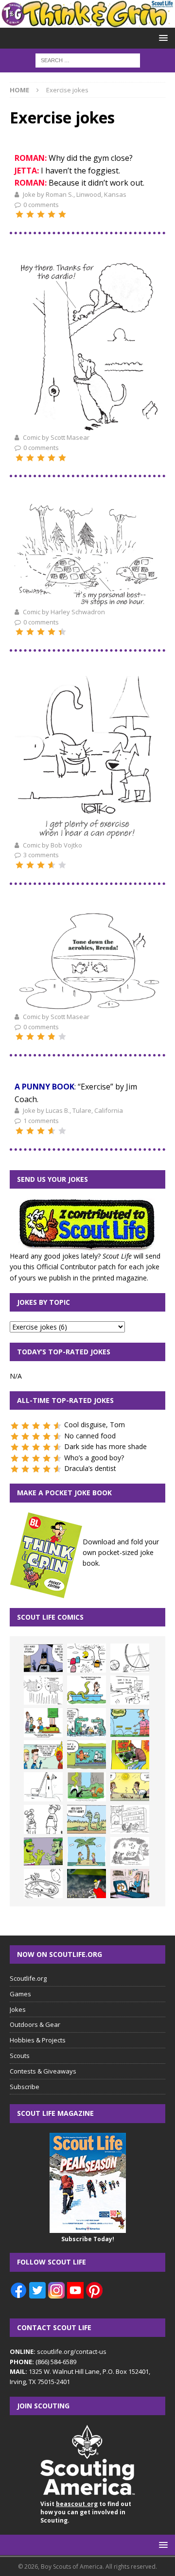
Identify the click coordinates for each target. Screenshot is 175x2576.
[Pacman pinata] (87, 1658)
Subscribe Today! (88, 2239)
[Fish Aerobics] (87, 1005)
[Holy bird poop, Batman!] (43, 1658)
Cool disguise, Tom (95, 1425)
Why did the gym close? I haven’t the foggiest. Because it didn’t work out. (79, 170)
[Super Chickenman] (87, 1884)
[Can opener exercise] (87, 833)
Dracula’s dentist (90, 1468)
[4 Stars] (52, 214)
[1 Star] (19, 214)
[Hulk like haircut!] (43, 1851)
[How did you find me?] (87, 1787)
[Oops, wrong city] (87, 1723)
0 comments (41, 205)
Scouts (20, 2056)
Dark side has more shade (105, 1446)
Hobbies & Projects (38, 2040)
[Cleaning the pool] (87, 1690)
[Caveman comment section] (130, 1851)
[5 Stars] (62, 214)
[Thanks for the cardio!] (87, 426)
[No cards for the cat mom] (130, 1884)
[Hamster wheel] (130, 1658)
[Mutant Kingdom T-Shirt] (43, 1819)
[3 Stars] (41, 214)
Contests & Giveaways (43, 2071)
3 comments (41, 855)
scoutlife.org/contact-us (58, 2351)
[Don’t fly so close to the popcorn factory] (43, 1755)
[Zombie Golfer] (130, 1723)
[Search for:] (88, 60)
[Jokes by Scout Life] (87, 22)
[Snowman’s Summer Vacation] (130, 1690)
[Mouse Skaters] (43, 1884)
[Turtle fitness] (87, 600)
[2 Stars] (30, 214)
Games (20, 1994)
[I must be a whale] (87, 1755)
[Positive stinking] (130, 1819)
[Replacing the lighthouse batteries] (43, 1787)
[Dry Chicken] (130, 1787)
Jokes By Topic (44, 1302)
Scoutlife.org (28, 1978)
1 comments (41, 1121)
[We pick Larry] (43, 1723)
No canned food (90, 1436)
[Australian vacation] (43, 1690)
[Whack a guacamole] (130, 1755)
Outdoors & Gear (35, 2024)
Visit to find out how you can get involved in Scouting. (86, 2512)
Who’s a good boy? (94, 1458)
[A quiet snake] (87, 1819)
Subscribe (25, 2087)
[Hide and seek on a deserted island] (87, 1851)
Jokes (18, 2009)
